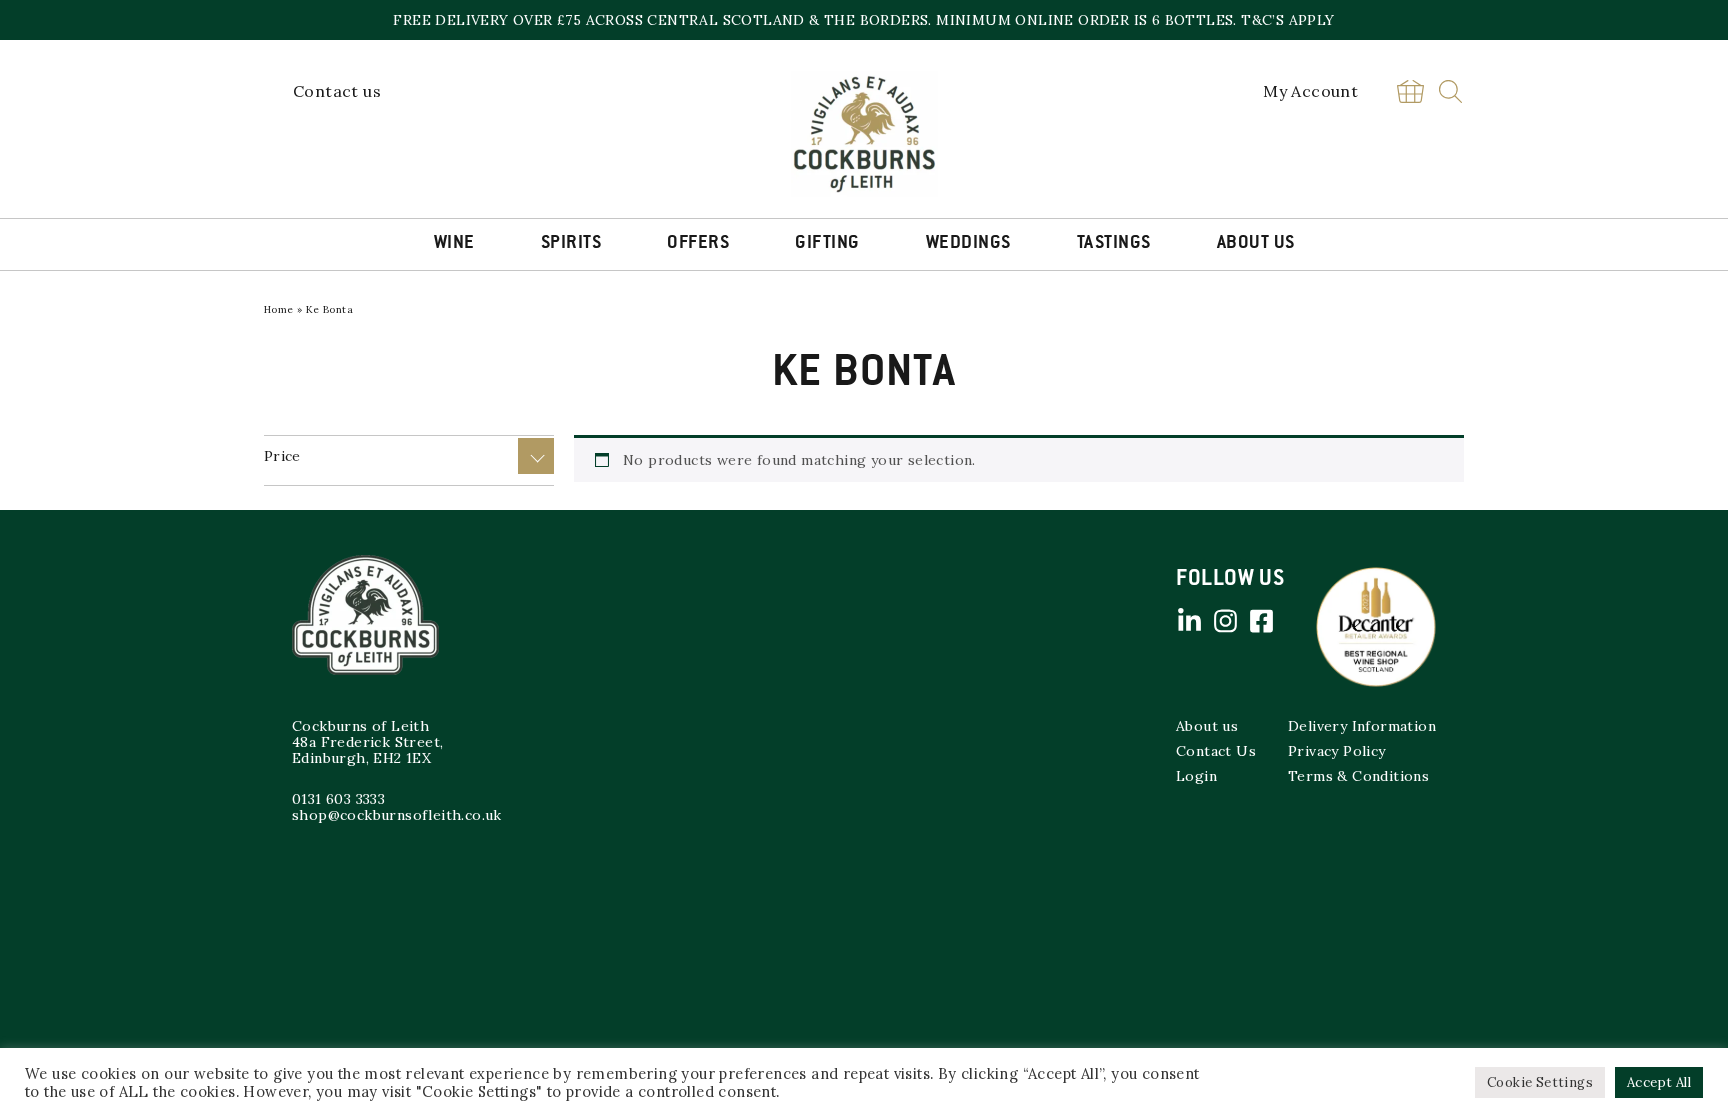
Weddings (968, 244)
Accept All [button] (1659, 1082)
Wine (454, 244)
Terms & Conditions (1358, 776)
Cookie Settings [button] (1540, 1082)
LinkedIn (1189, 621)
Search (1450, 91)
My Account (1310, 91)
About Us (1256, 244)
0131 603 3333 (338, 799)
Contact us (337, 91)
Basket (1410, 91)
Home (279, 309)
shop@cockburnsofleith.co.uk (397, 815)
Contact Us (1216, 751)
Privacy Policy (1337, 751)
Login (1196, 776)
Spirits (571, 244)
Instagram (1225, 621)
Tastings (1114, 244)
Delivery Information (1362, 726)
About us (1207, 726)
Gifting (827, 244)
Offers (698, 244)
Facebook (1261, 621)
